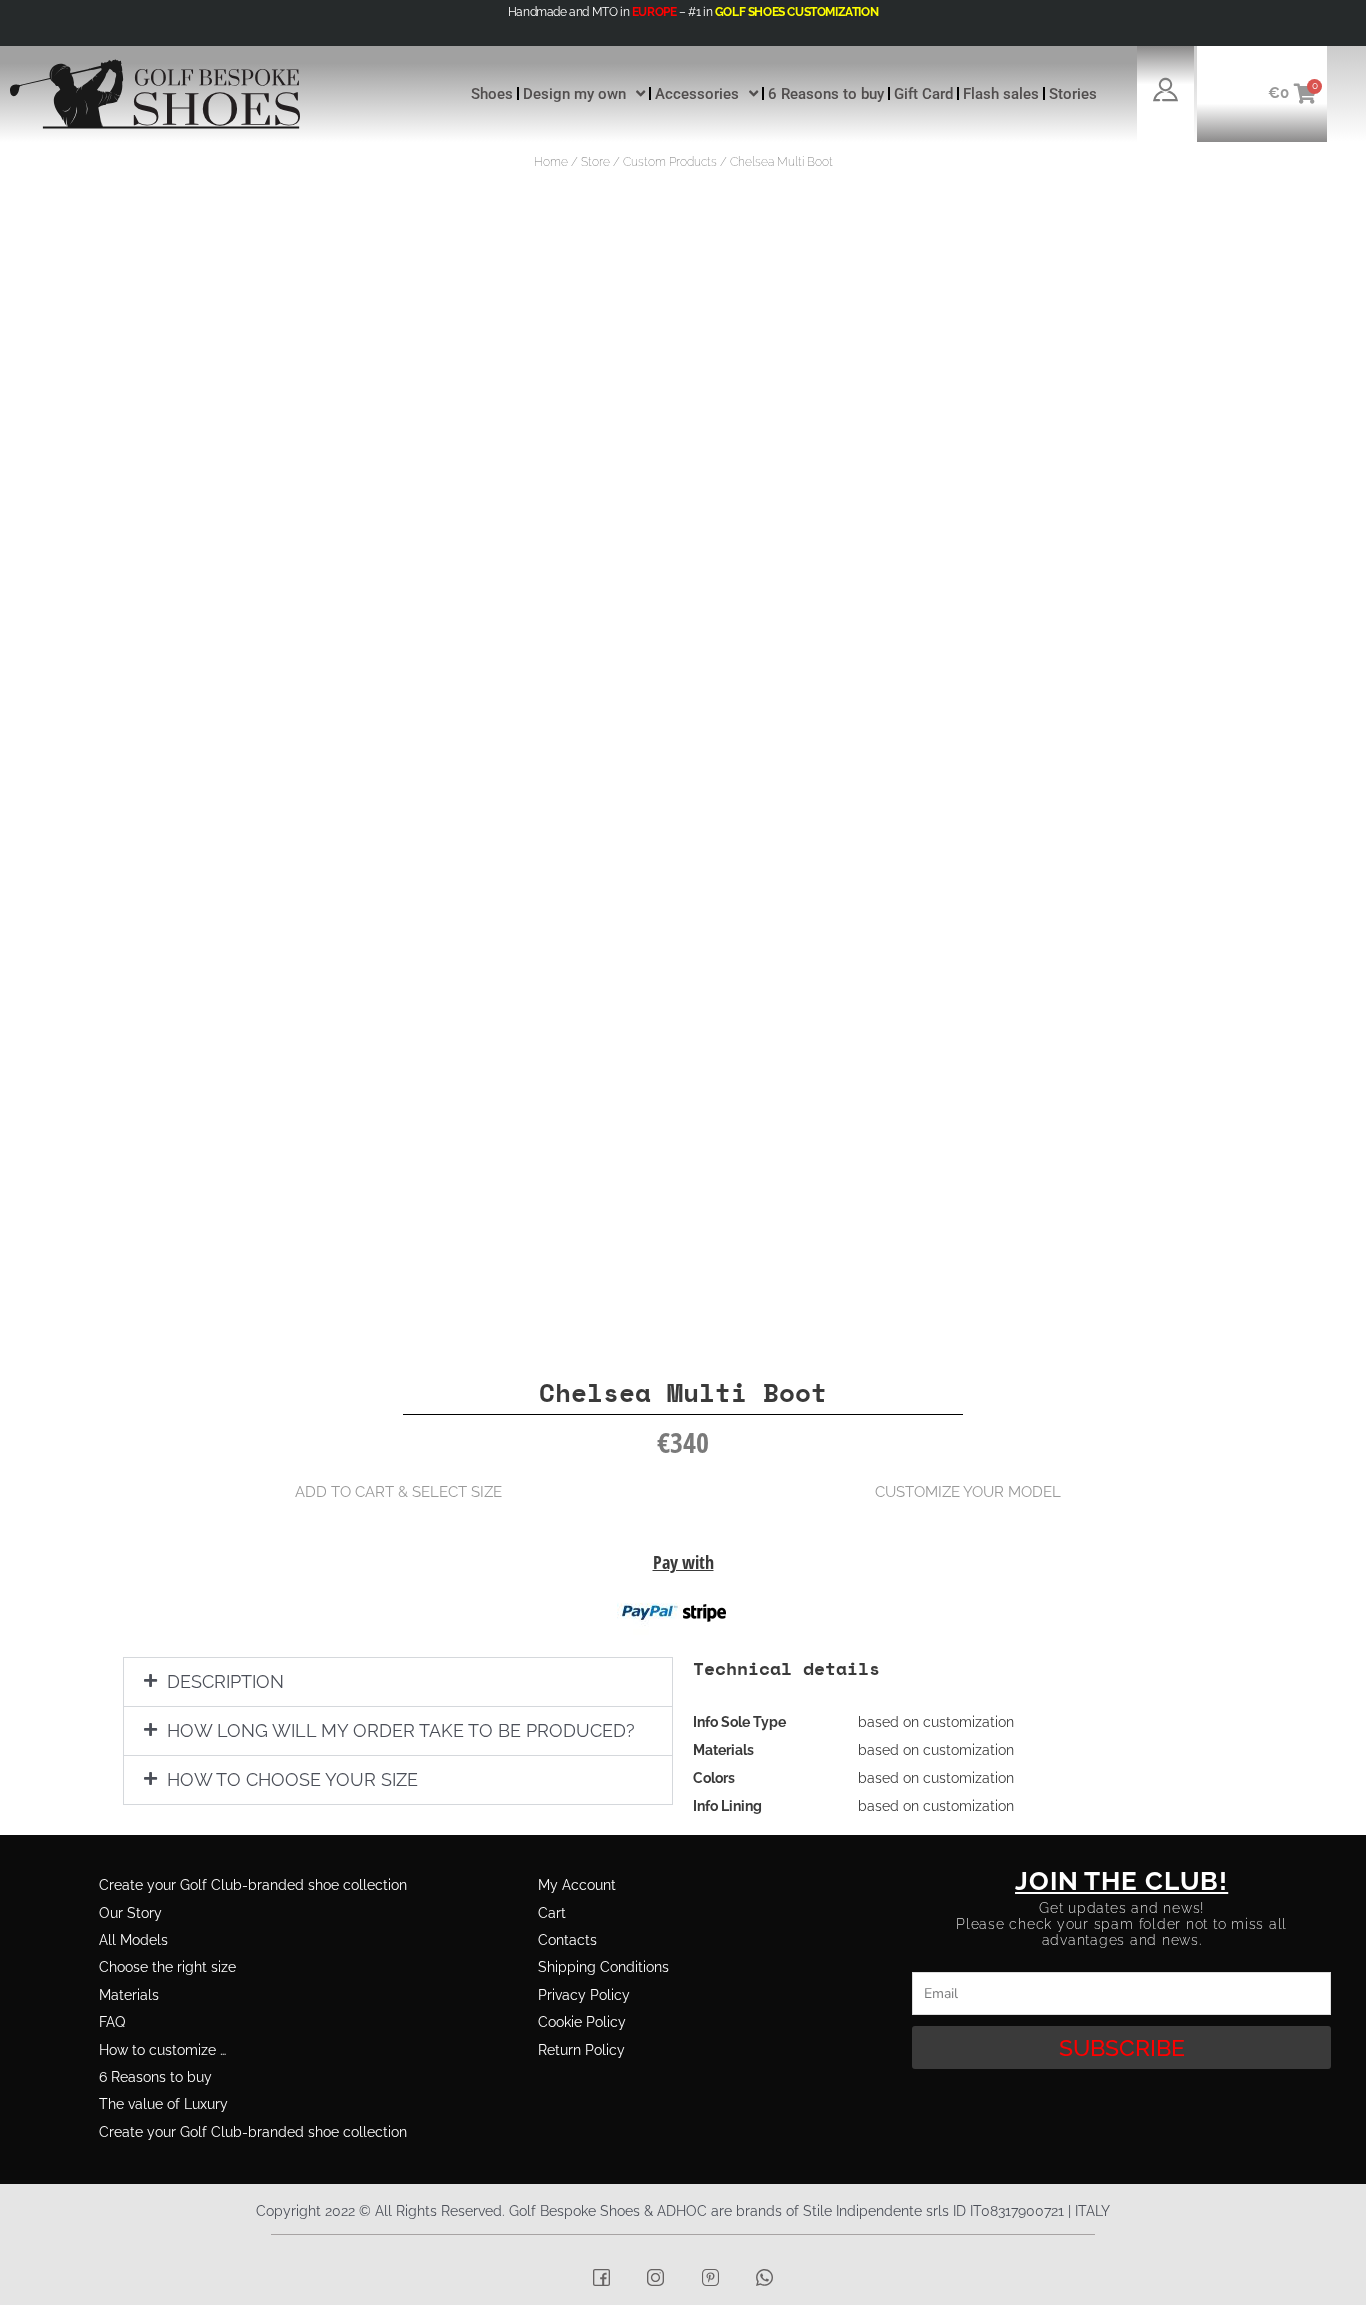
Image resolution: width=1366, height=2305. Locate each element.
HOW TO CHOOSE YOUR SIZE (292, 1779)
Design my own (574, 94)
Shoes (492, 94)
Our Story (130, 1913)
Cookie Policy (582, 2022)
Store (595, 162)
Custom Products (670, 162)
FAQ (112, 2022)
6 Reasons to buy (826, 94)
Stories (1073, 94)
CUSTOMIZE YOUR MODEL (968, 1492)
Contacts (567, 1940)
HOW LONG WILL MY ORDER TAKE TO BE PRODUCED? (401, 1730)
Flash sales (1001, 94)
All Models (133, 1940)
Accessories (697, 94)
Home (551, 162)
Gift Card (923, 94)
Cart (552, 1913)
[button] (398, 1682)
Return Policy (581, 2050)
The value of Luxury (163, 2104)
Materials (129, 1995)
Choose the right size (167, 1967)
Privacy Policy (584, 1995)
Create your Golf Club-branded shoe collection (253, 1885)
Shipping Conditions (603, 1967)
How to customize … (162, 2050)
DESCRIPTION (225, 1681)
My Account (577, 1885)
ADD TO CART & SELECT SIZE (398, 1492)
